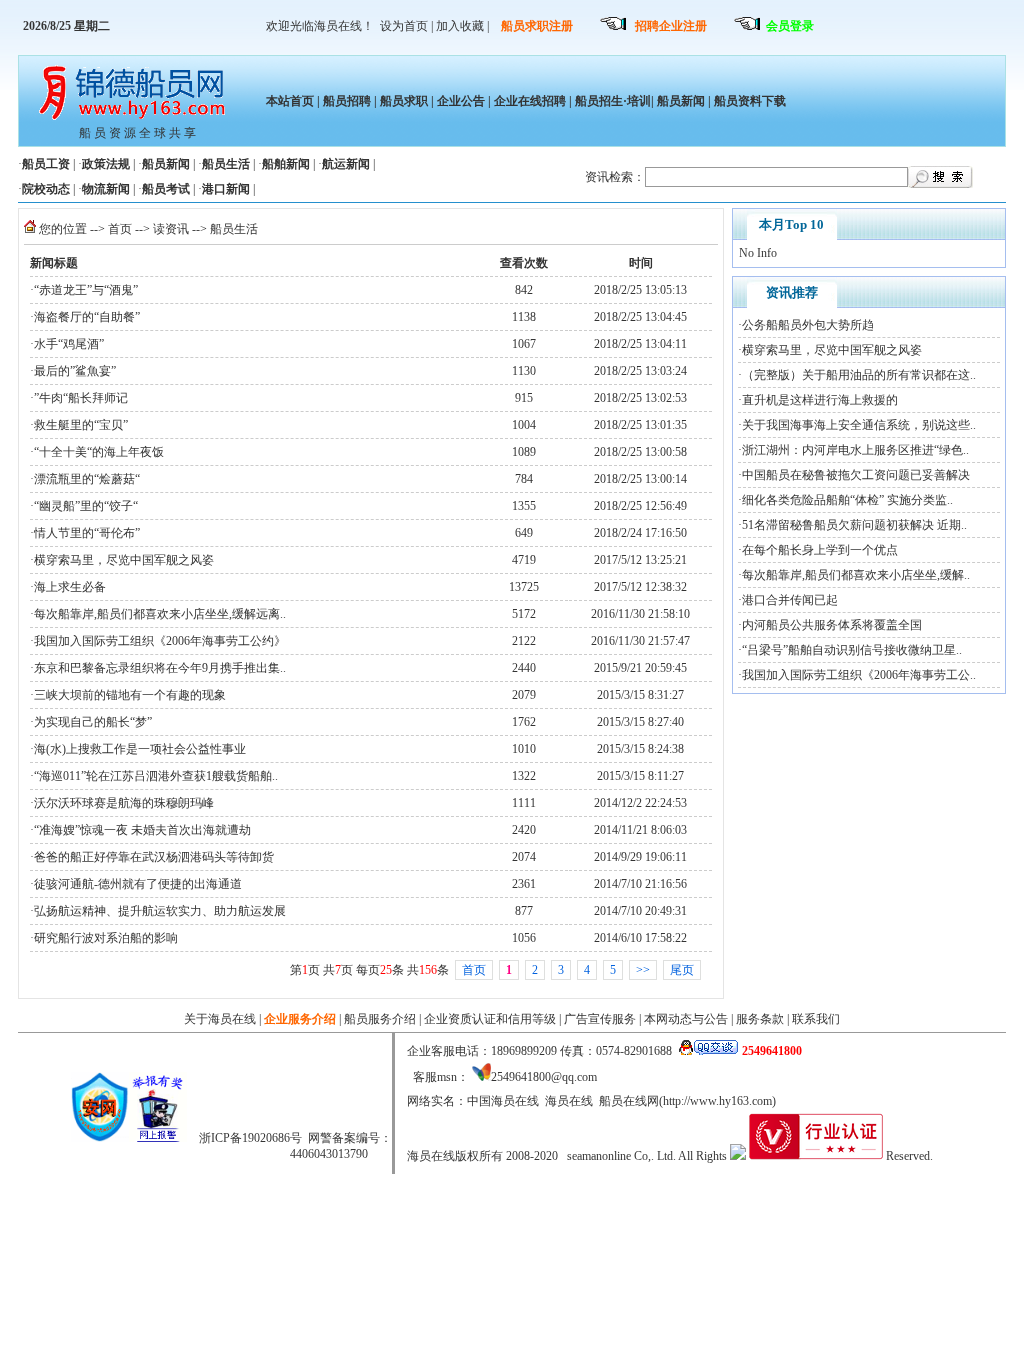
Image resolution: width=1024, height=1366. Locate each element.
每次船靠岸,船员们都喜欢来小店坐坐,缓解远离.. (160, 614)
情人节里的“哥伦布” (87, 533)
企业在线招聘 (530, 101)
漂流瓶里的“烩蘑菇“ (87, 479)
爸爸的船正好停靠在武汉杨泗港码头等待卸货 (154, 857)
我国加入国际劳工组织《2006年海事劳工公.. (859, 675)
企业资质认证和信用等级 (490, 1019)
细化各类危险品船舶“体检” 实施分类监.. (847, 500)
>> (643, 970)
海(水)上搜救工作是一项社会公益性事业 (140, 749)
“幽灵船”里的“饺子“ (86, 506)
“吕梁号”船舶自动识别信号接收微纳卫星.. (852, 650)
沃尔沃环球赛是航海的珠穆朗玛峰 (124, 803)
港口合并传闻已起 (790, 600)
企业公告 (461, 101)
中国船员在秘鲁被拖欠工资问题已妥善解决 (856, 475)
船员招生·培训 (613, 101)
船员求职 (404, 101)
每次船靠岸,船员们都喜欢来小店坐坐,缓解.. (856, 575)
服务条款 (760, 1019)
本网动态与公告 (686, 1019)
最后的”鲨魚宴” (75, 371)
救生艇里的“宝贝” (81, 425)
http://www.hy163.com (717, 1101)
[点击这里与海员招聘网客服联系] (708, 1051)
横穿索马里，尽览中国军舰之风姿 (124, 560)
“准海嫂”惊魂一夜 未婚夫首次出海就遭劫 (142, 830)
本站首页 (290, 101)
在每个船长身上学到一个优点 (820, 550)
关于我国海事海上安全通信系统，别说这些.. (859, 425)
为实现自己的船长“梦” (93, 722)
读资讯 (171, 229)
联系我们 (816, 1019)
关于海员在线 (220, 1019)
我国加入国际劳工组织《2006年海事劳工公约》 (160, 641)
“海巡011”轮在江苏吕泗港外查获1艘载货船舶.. (156, 776)
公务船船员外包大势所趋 (808, 325)
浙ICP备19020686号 (250, 1138)
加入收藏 (460, 26)
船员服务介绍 (380, 1019)
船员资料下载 (748, 101)
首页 (120, 229)
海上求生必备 (70, 587)
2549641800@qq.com (544, 1077)
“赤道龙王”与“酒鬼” (86, 290)
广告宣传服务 (600, 1019)
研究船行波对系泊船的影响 (106, 938)
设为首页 (404, 26)
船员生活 (234, 229)
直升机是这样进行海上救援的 (820, 400)
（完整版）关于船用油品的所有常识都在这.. (859, 375)
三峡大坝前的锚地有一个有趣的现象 (130, 695)
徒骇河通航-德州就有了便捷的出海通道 (138, 884)
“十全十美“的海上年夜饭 (99, 452)
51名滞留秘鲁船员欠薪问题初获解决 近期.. (854, 525)
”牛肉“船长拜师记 (81, 398)
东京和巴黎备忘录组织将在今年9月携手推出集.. (160, 668)
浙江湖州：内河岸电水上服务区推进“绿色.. (855, 450)
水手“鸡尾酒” (69, 344)
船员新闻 (681, 101)
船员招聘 (347, 101)
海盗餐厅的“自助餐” (87, 317)
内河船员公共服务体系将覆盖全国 (832, 625)
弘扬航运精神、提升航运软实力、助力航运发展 (160, 911)
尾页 (682, 970)
